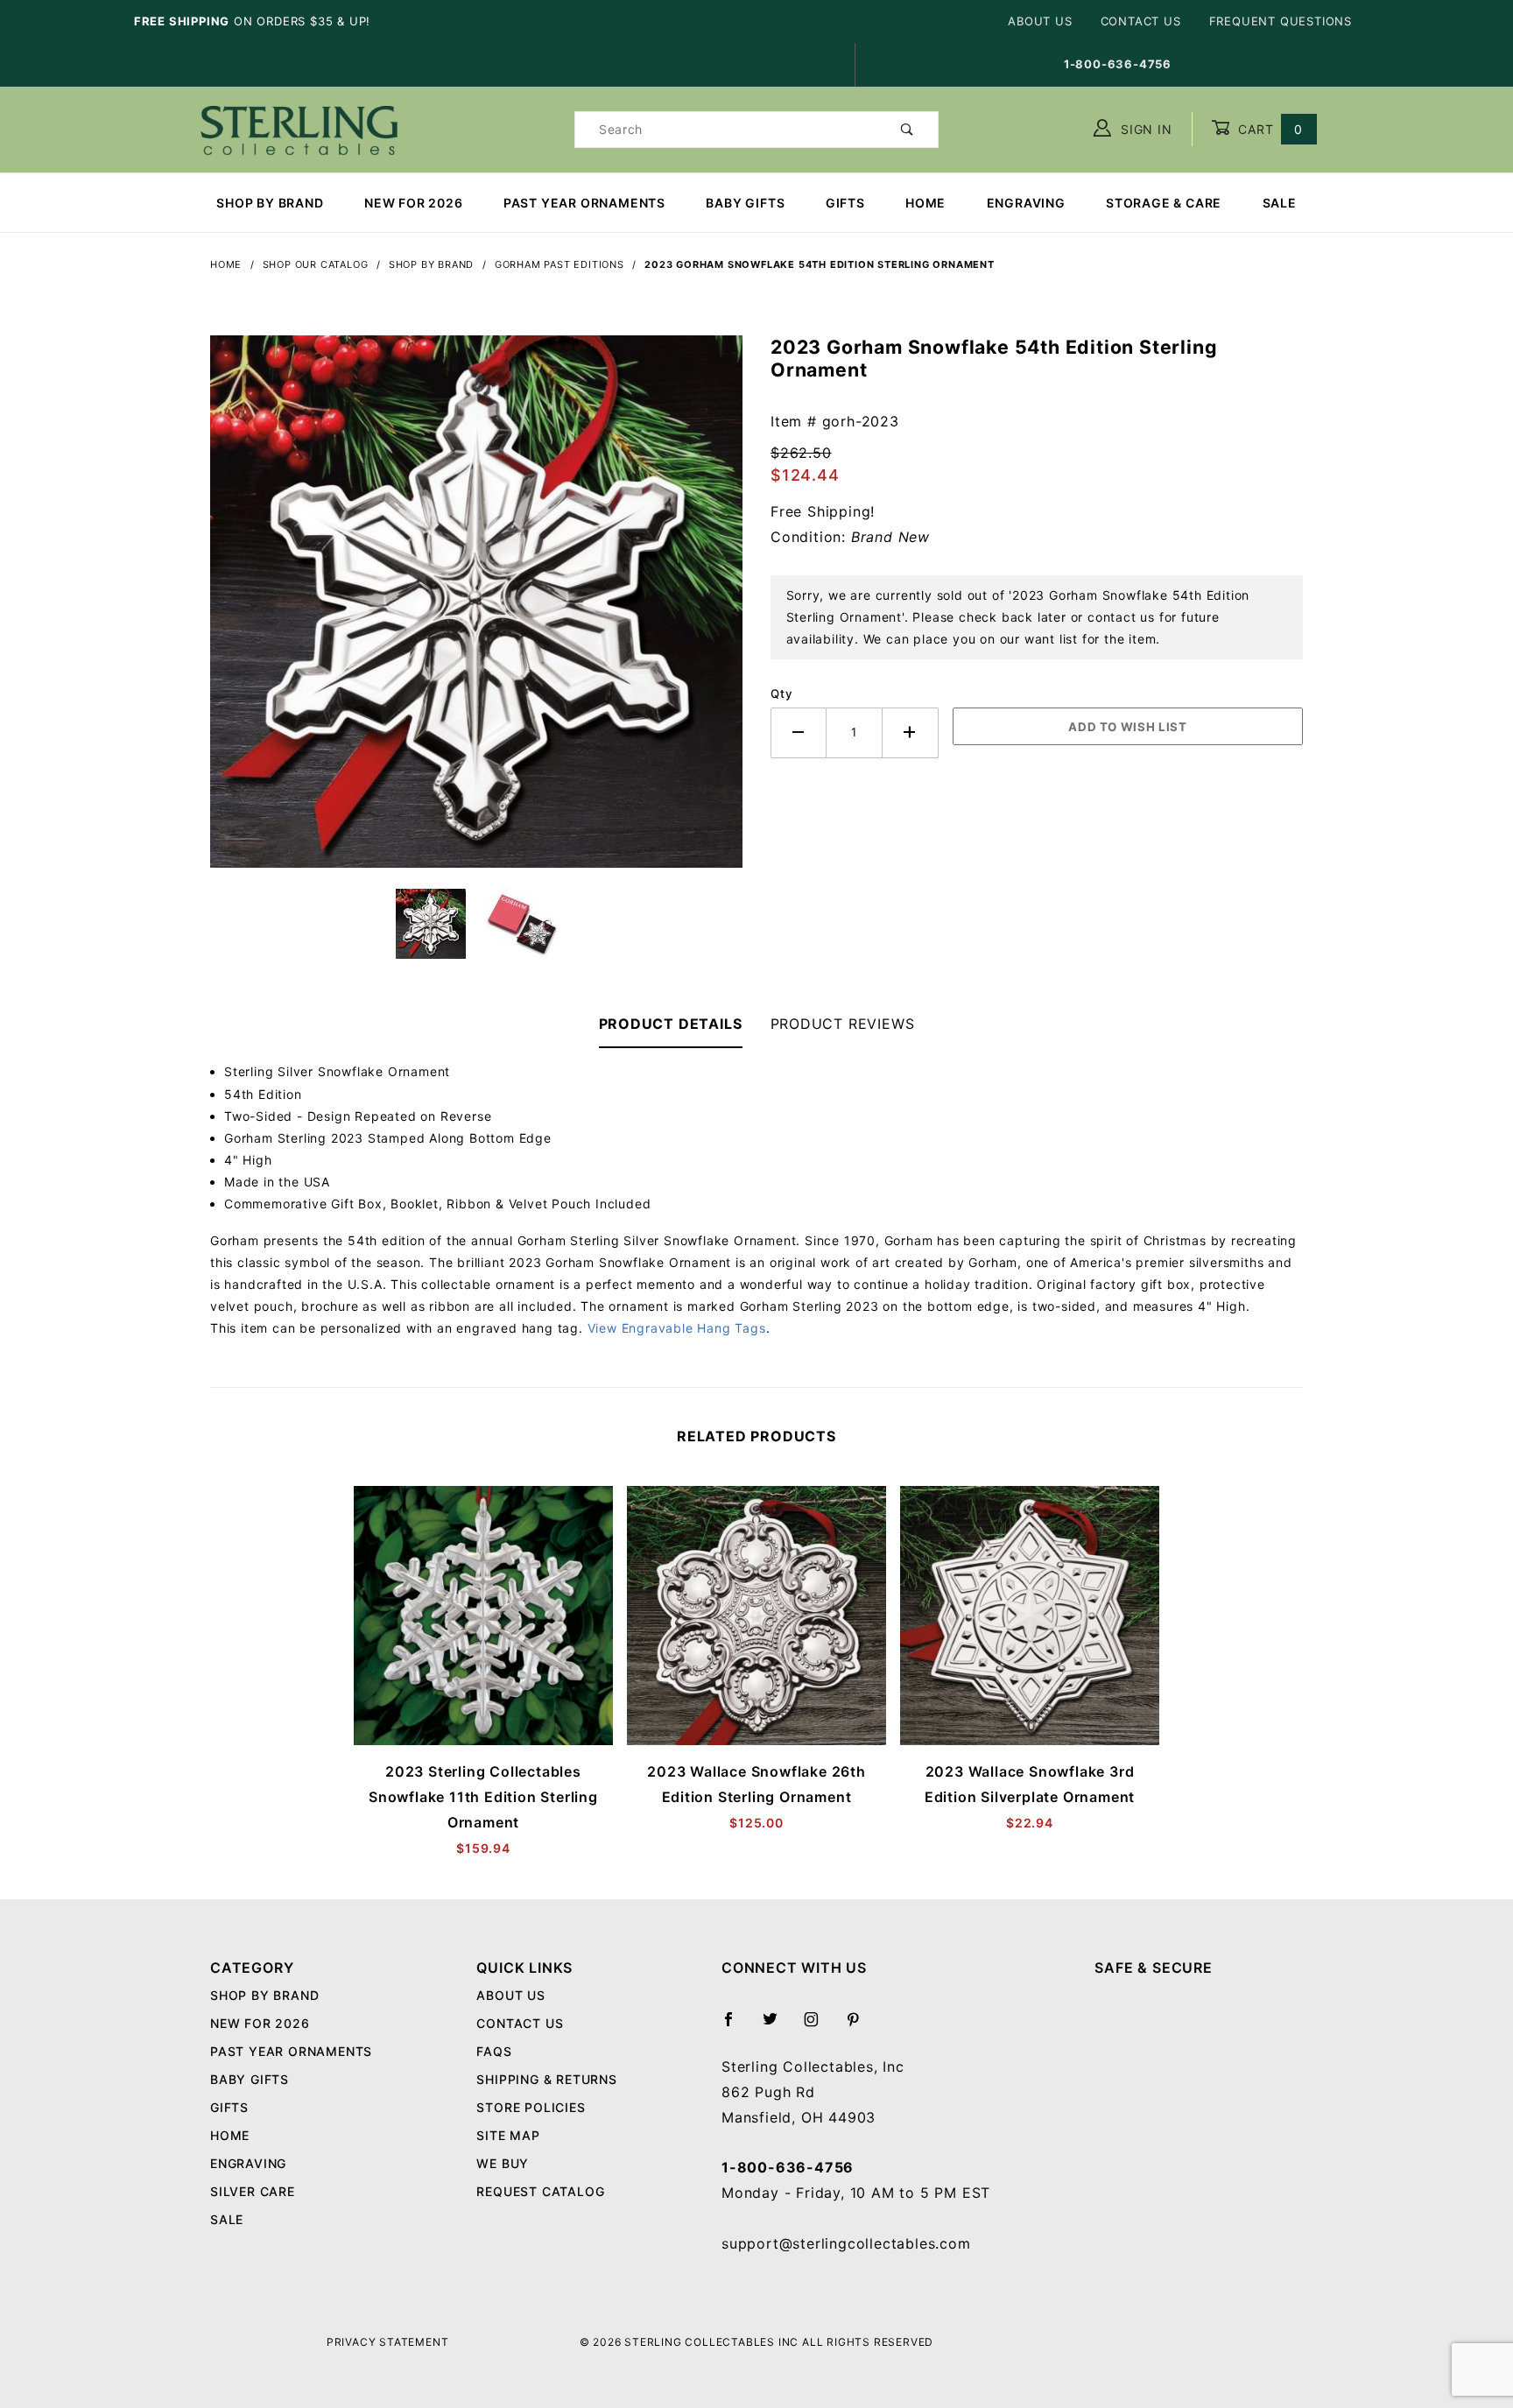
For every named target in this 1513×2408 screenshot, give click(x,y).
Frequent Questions (1281, 21)
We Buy (503, 2163)
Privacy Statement (388, 2342)
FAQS (494, 2051)
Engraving (1026, 203)
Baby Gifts (745, 203)
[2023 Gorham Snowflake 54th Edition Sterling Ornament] (476, 610)
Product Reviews (843, 1024)
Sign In (1144, 129)
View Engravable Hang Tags (677, 1328)
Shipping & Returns (546, 2079)
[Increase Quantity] (911, 732)
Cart (1268, 129)
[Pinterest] (860, 2026)
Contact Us (1141, 21)
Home (925, 203)
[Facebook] (736, 2026)
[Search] (908, 130)
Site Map (508, 2135)
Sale (1280, 203)
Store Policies (531, 2107)
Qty (781, 694)
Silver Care (253, 2191)
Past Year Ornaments (584, 203)
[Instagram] (819, 2026)
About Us (1040, 21)
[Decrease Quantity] (799, 732)
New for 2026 (414, 203)
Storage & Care (1164, 203)
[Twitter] (778, 2026)
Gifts (845, 203)
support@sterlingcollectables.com (846, 2243)
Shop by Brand (270, 203)
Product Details (671, 1024)
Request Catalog (540, 2191)
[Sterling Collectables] (299, 127)
